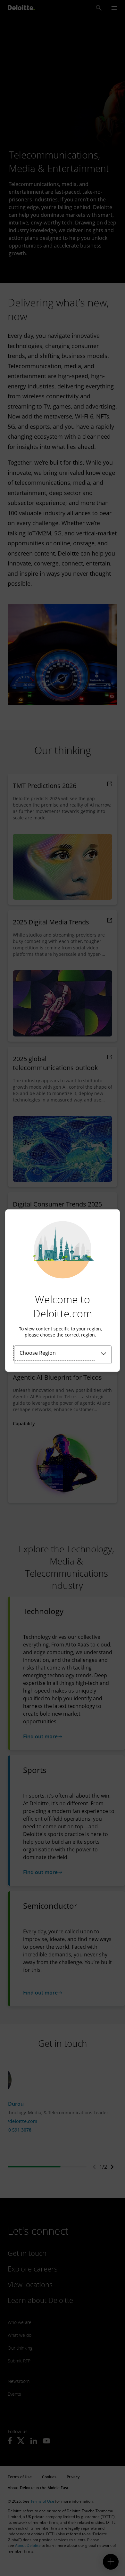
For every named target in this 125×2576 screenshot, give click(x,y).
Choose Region (38, 1353)
